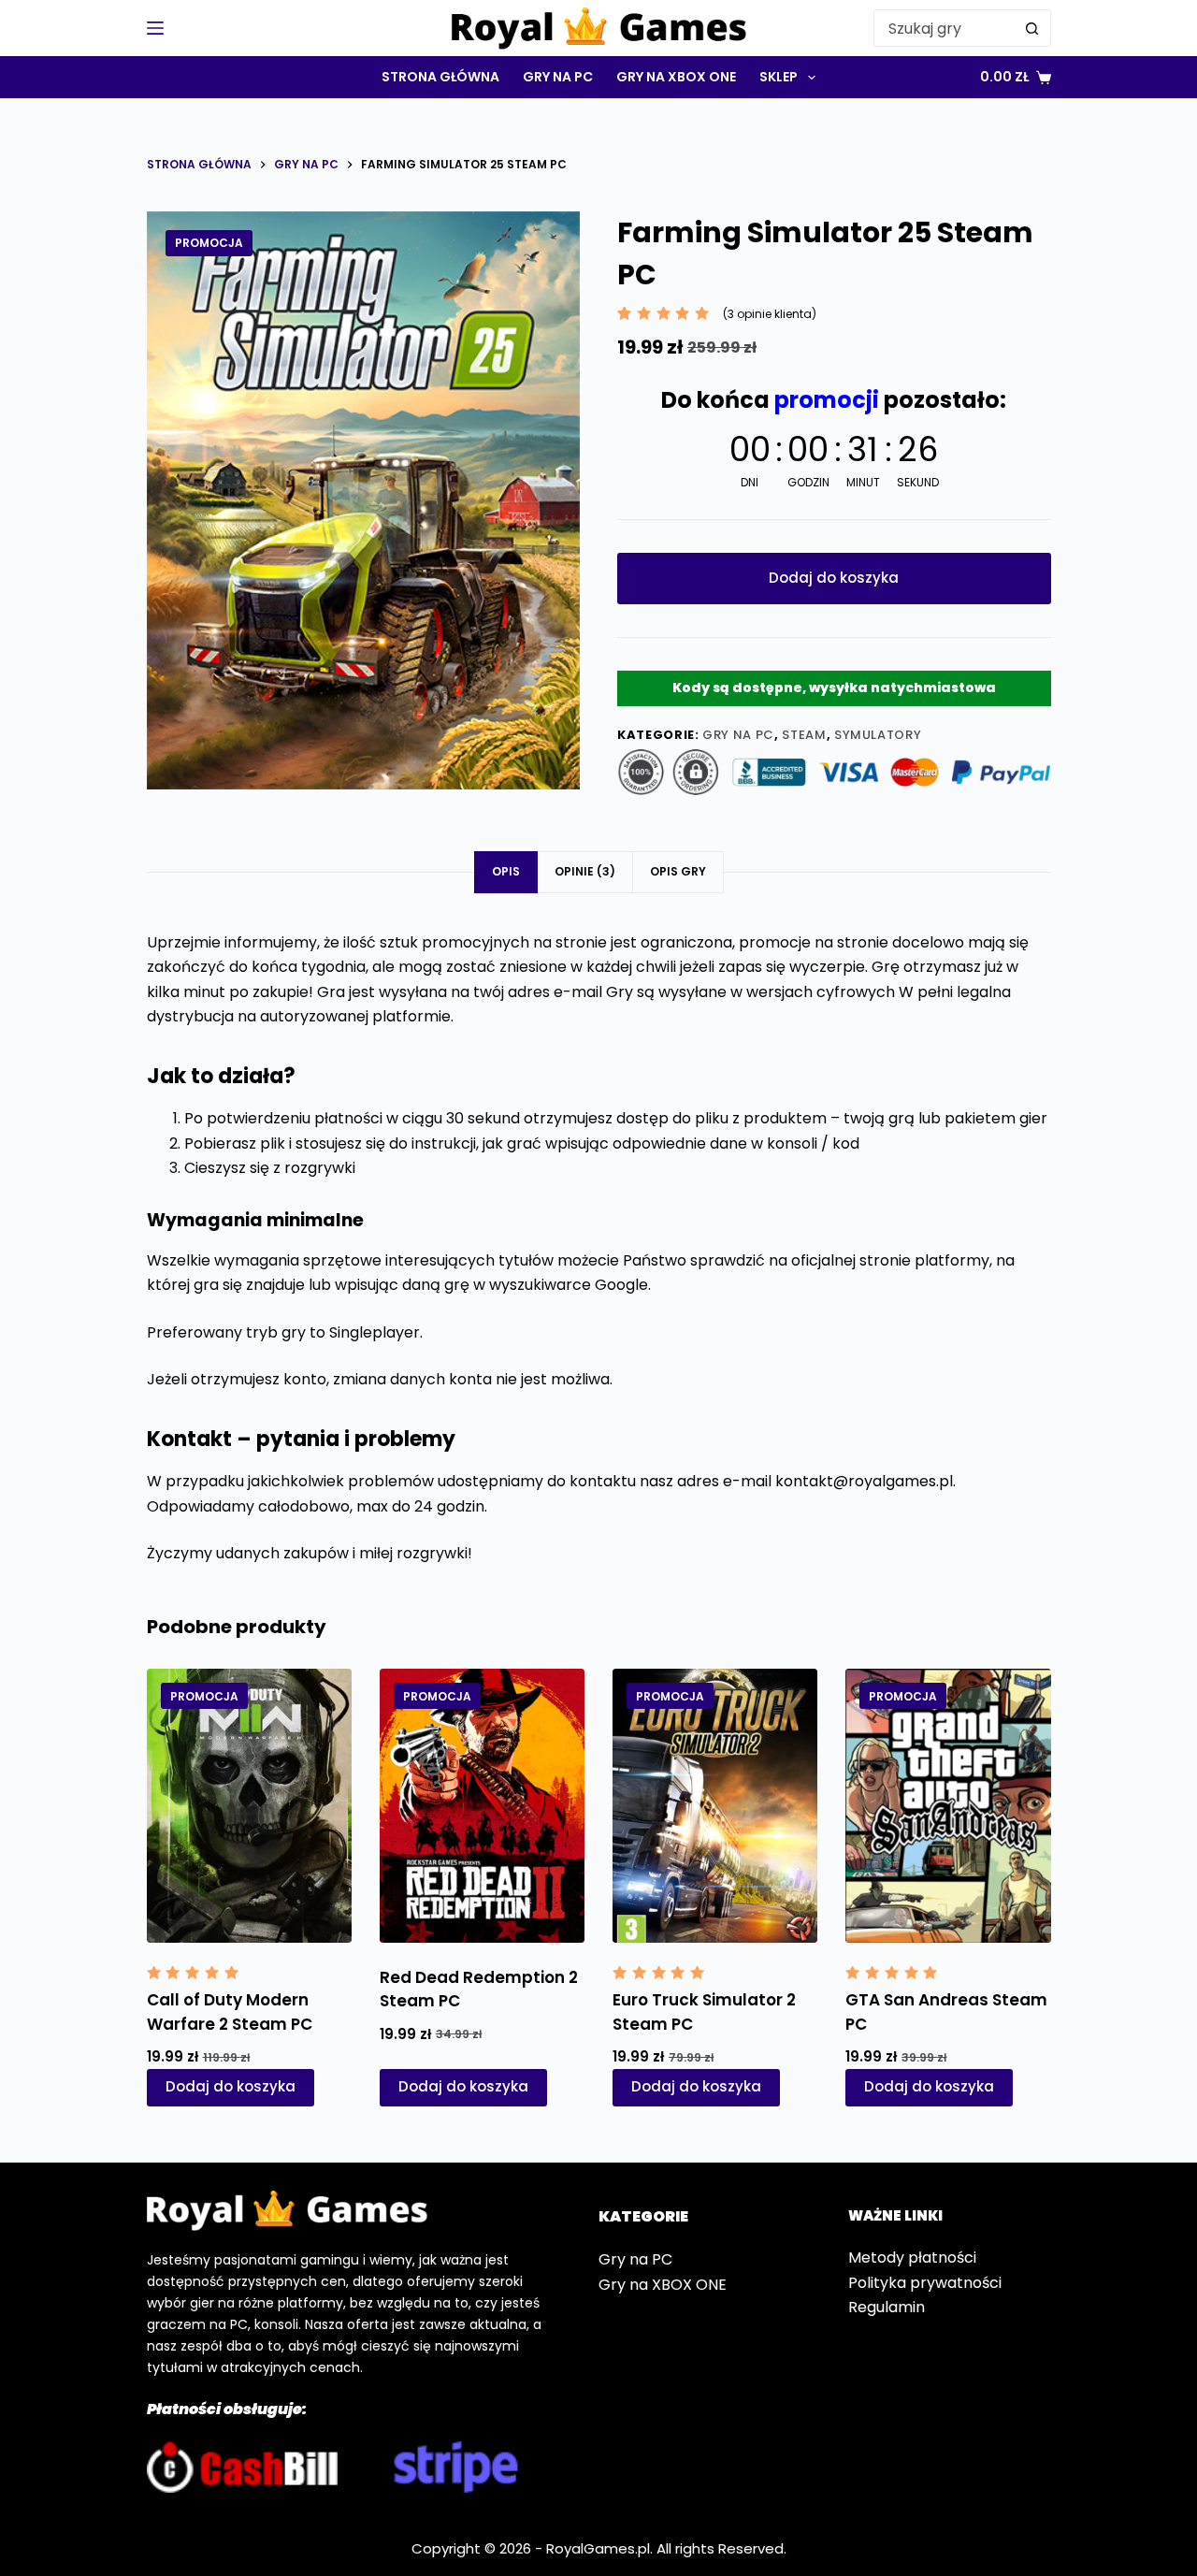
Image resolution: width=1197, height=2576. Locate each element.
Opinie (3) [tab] (585, 871)
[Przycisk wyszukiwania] (1032, 28)
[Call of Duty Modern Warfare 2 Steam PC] (249, 1805)
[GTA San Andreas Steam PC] (948, 1805)
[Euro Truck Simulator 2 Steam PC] (715, 1805)
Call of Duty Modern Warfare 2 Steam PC (230, 2012)
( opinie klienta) (770, 314)
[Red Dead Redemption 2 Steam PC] (482, 1805)
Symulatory (878, 735)
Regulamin (887, 2307)
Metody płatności (912, 2258)
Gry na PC (558, 77)
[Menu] (155, 28)
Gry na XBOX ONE (676, 77)
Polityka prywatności (925, 2283)
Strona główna (440, 77)
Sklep (779, 77)
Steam (804, 735)
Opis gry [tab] (678, 871)
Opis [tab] (506, 871)
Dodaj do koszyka (834, 578)
